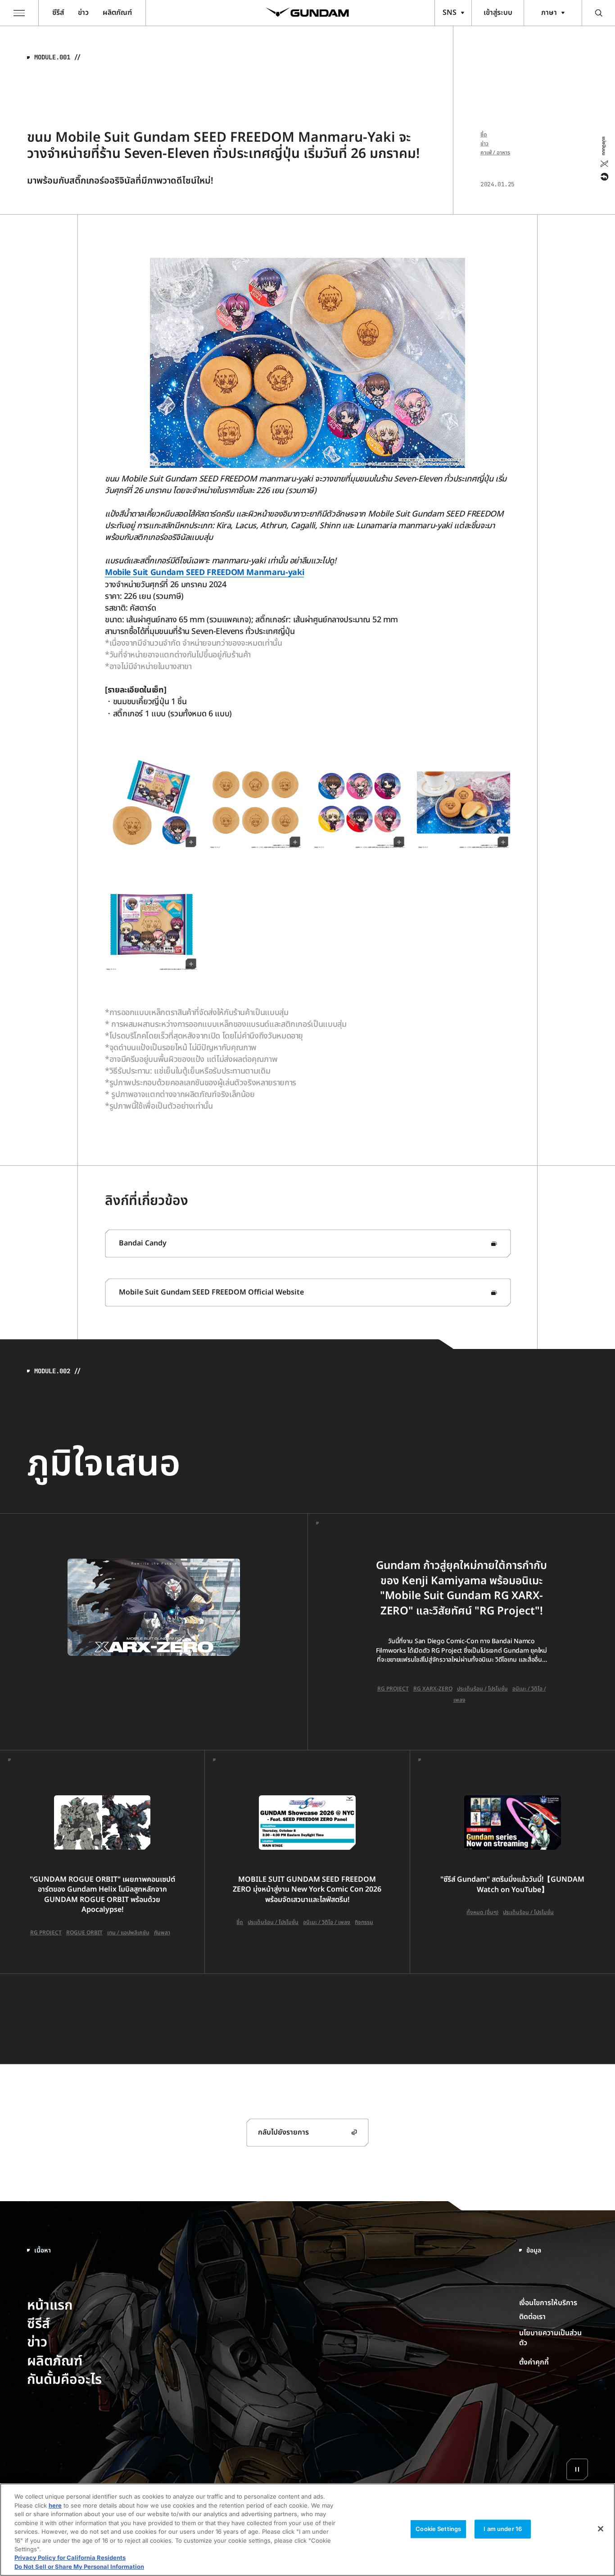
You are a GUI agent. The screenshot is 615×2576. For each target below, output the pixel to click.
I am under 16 (503, 2529)
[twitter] (604, 164)
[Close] (601, 2529)
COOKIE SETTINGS (554, 2362)
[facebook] (604, 177)
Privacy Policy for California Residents (70, 2558)
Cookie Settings (438, 2529)
